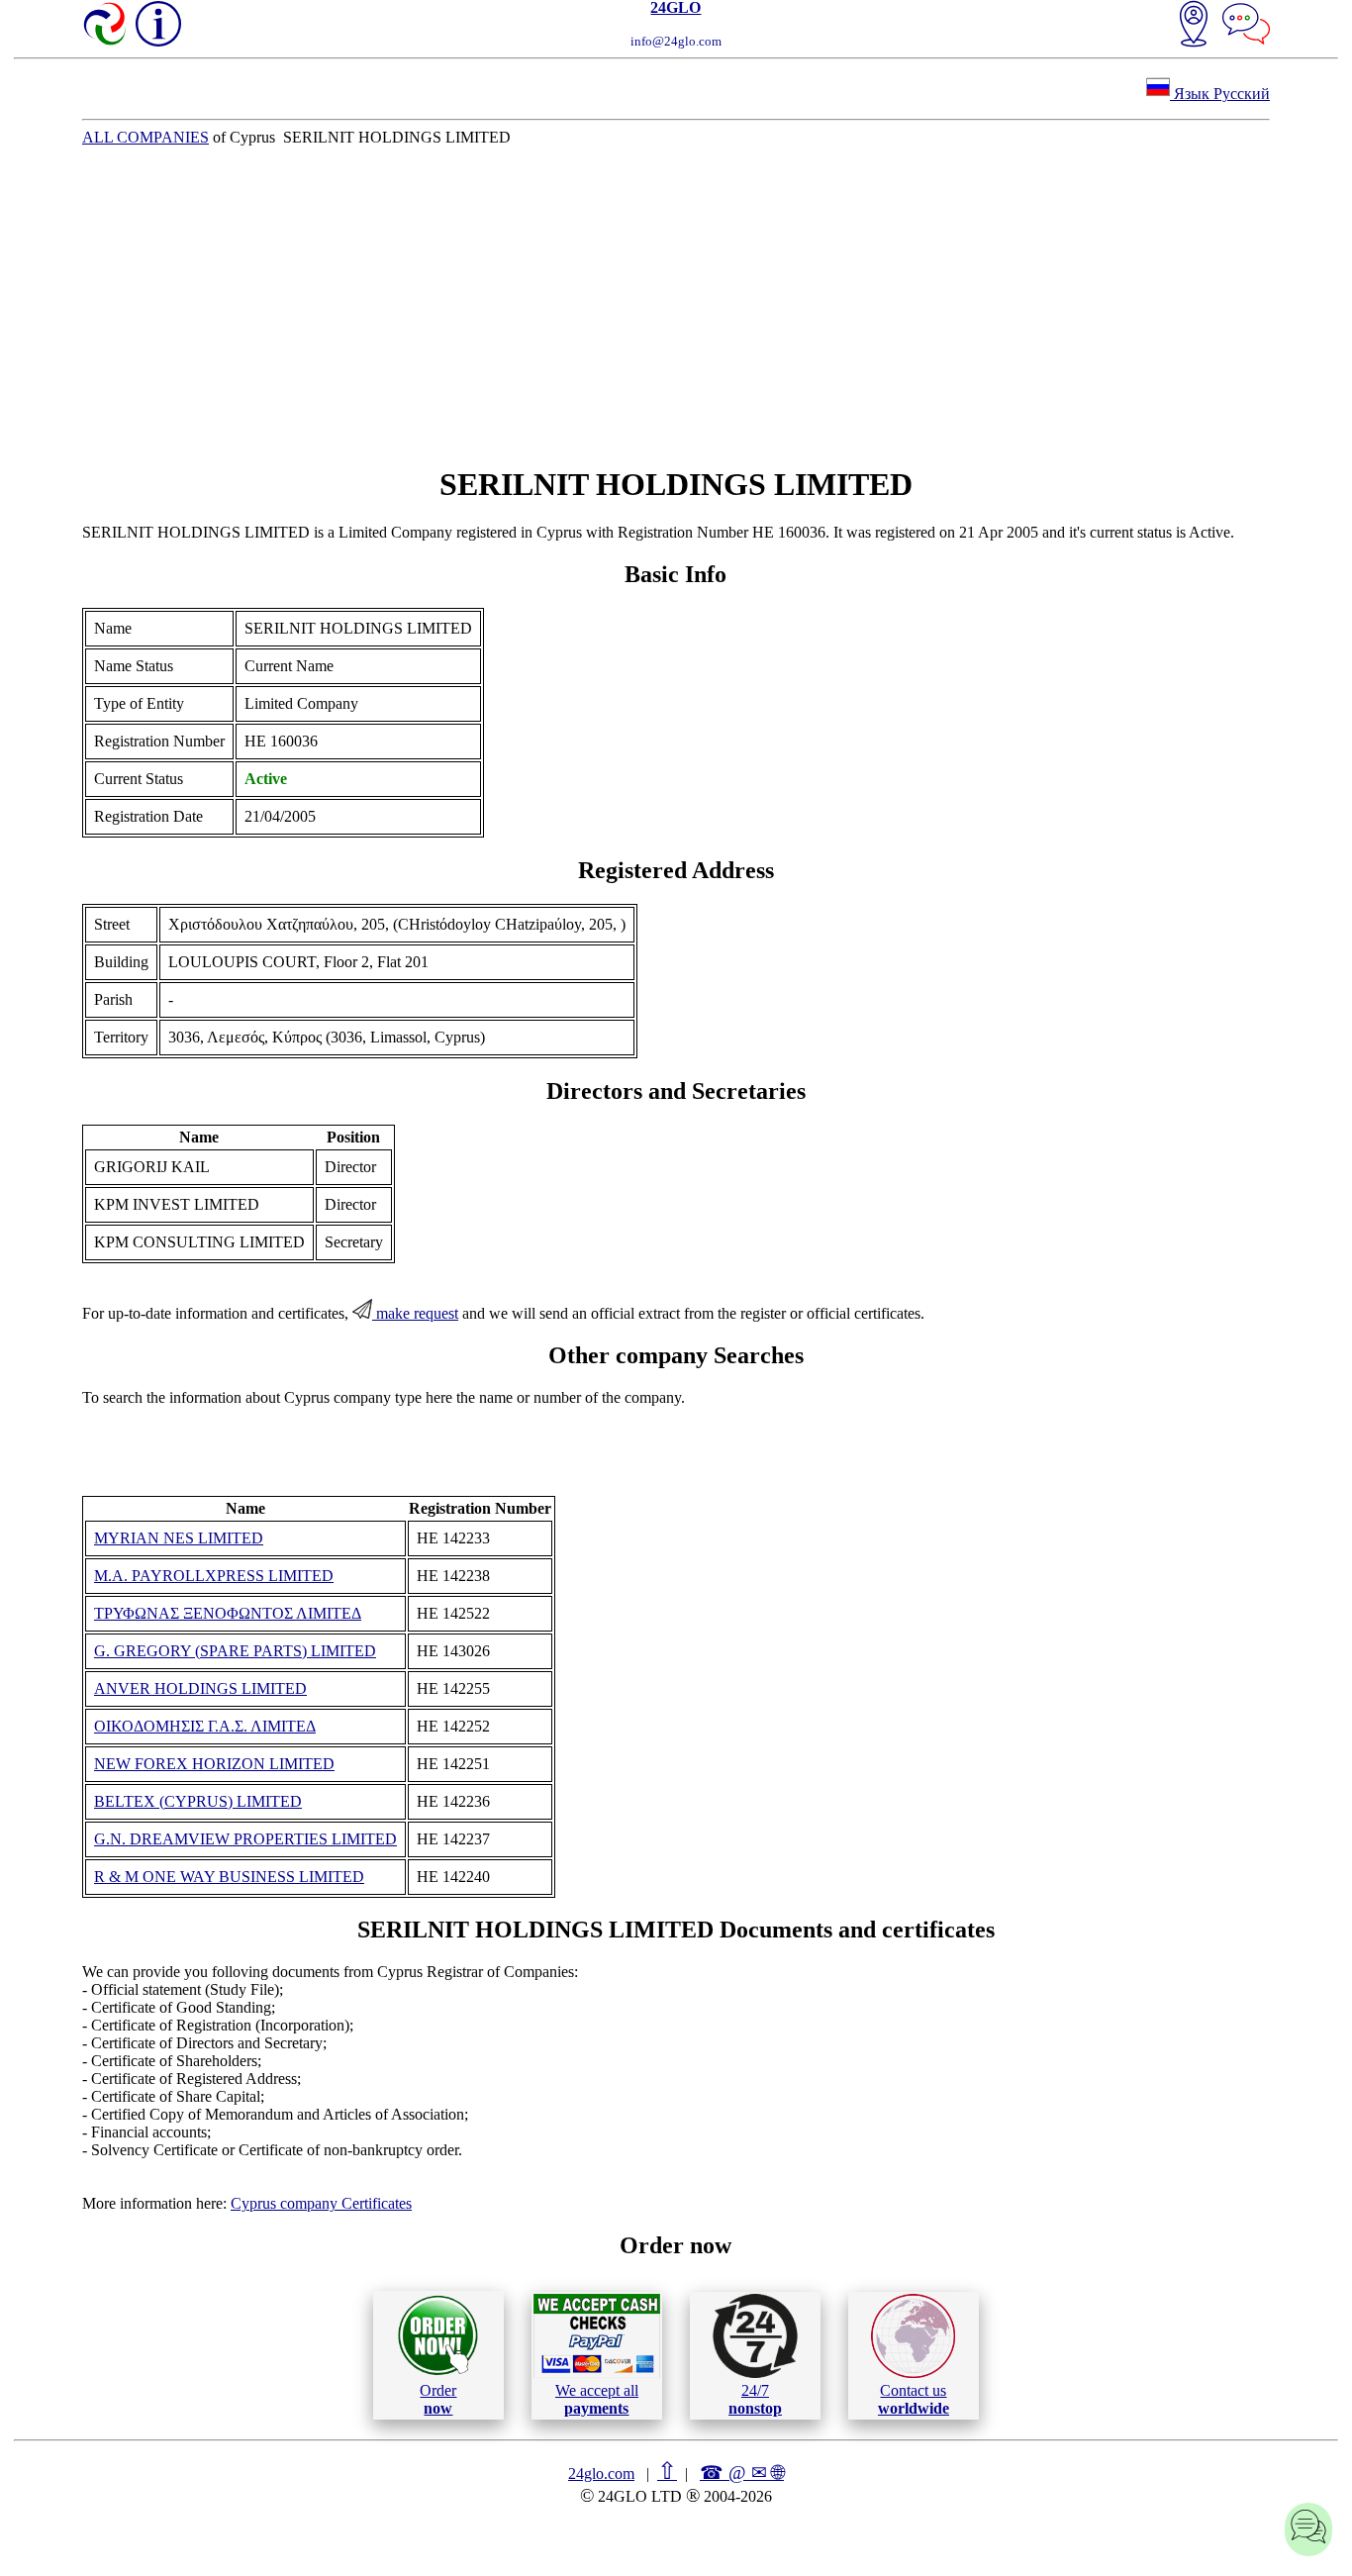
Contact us (914, 2399)
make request (415, 1313)
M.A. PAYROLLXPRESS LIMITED (214, 1576)
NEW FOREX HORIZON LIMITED (214, 1764)
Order (438, 2399)
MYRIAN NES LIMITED (179, 1538)
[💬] (1246, 26)
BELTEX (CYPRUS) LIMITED (198, 1801)
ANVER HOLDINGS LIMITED (200, 1688)
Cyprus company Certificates (321, 2203)
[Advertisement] (676, 306)
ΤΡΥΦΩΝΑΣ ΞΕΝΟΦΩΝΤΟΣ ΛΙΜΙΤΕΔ (228, 1613)
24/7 (755, 2399)
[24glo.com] (106, 26)
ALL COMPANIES (145, 137)
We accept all (597, 2399)
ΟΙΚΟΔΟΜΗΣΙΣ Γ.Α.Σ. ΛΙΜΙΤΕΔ (205, 1726)
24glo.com (601, 2474)
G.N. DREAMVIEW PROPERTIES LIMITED (245, 1839)
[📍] (1194, 26)
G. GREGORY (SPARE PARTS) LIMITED (235, 1651)
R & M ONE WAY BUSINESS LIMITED (229, 1877)
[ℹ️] (158, 24)
